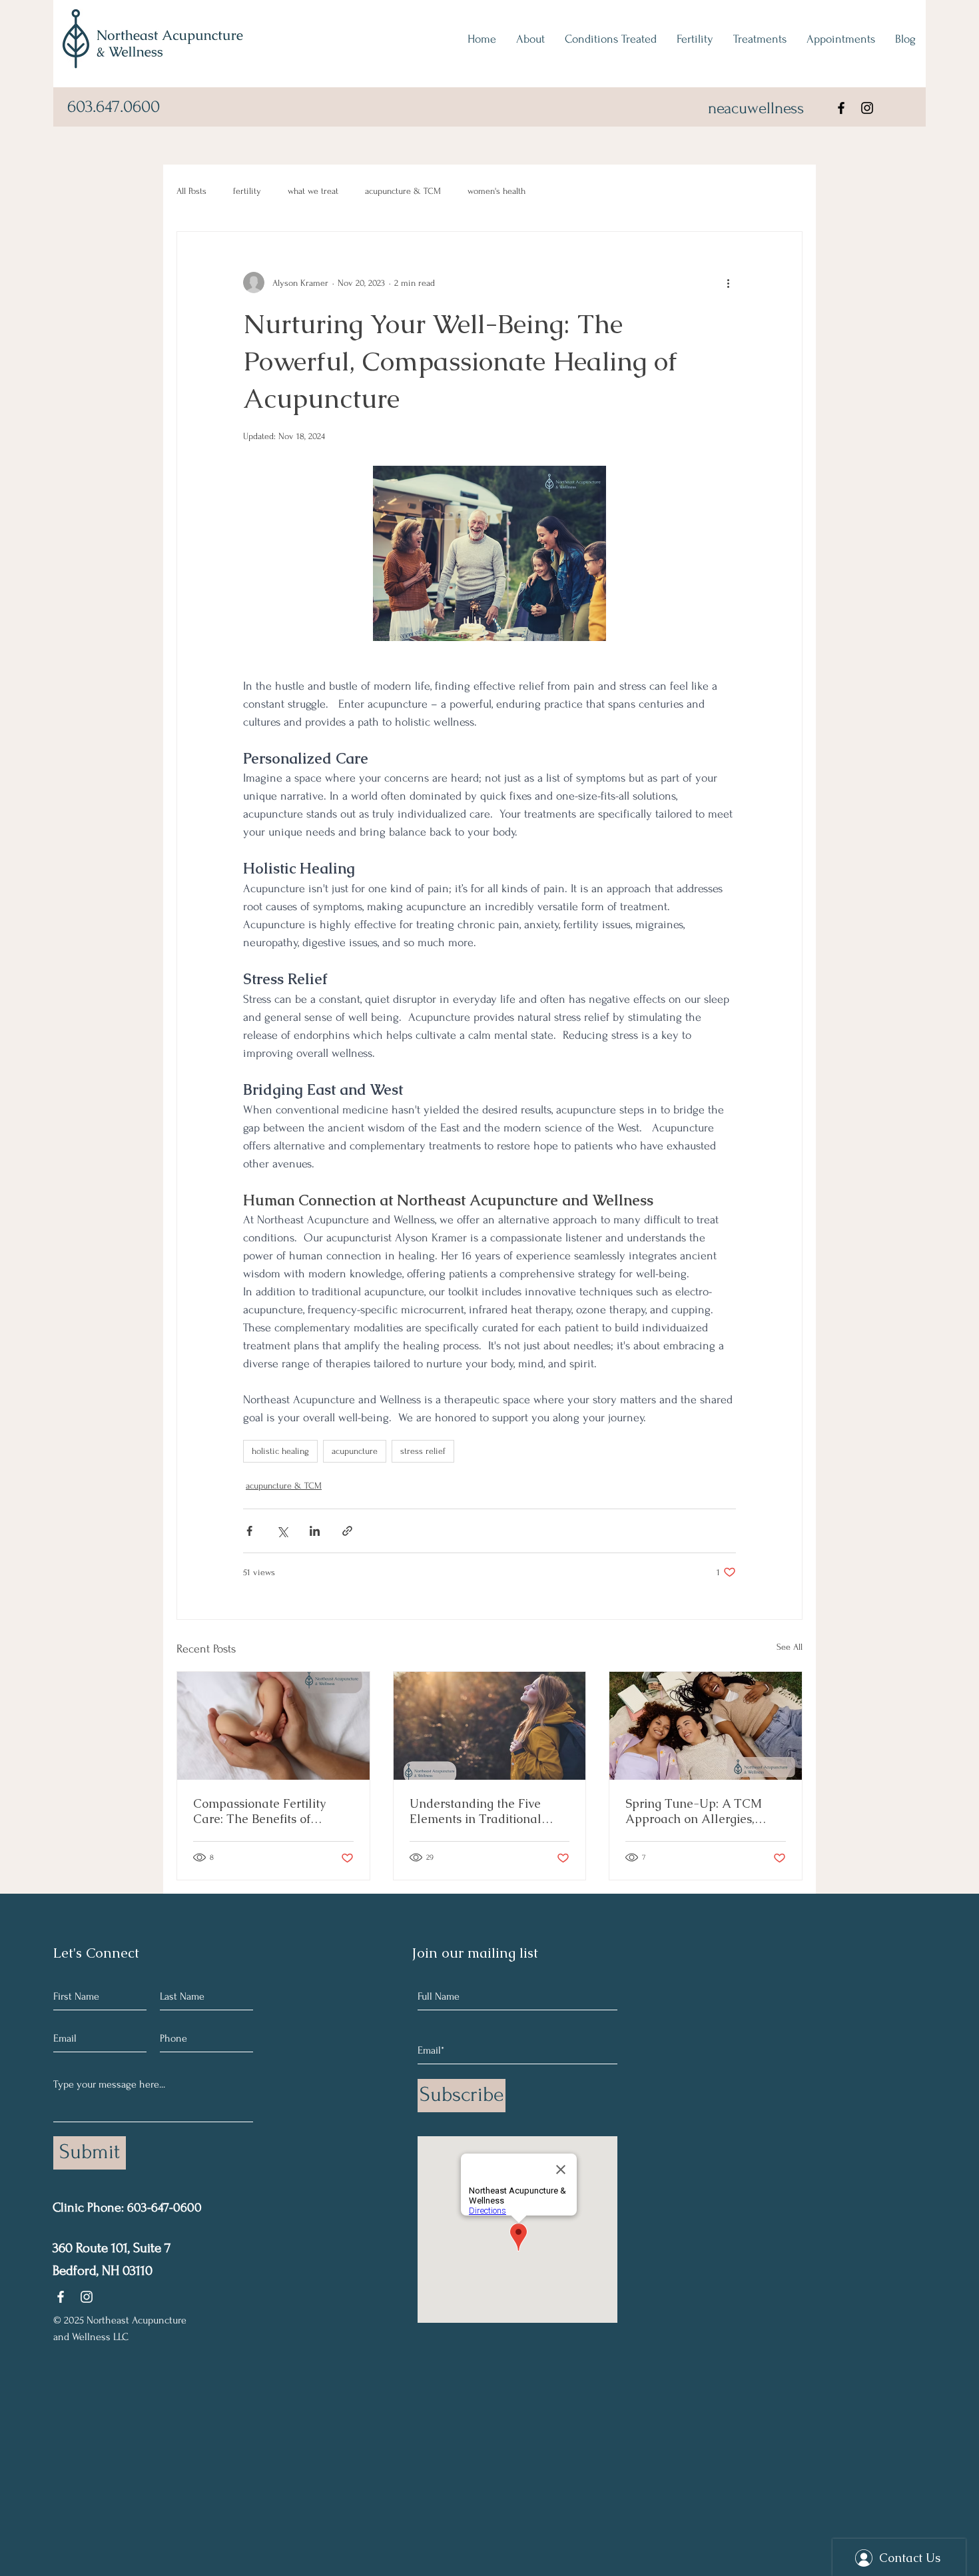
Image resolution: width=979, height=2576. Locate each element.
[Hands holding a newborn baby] (273, 1726)
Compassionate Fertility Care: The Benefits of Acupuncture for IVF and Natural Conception (262, 1811)
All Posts (191, 191)
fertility (247, 191)
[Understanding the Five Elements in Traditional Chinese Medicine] (490, 1726)
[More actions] (728, 283)
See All (790, 1647)
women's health (496, 191)
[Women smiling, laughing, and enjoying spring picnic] (706, 1726)
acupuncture (355, 1451)
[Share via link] (347, 1531)
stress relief (423, 1451)
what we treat (313, 191)
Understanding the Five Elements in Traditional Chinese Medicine (476, 1811)
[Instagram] (867, 108)
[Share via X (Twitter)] (282, 1531)
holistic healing (280, 1451)
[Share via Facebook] (249, 1531)
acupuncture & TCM (403, 191)
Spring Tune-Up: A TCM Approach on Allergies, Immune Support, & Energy (700, 1811)
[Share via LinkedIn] (315, 1531)
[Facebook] (841, 108)
